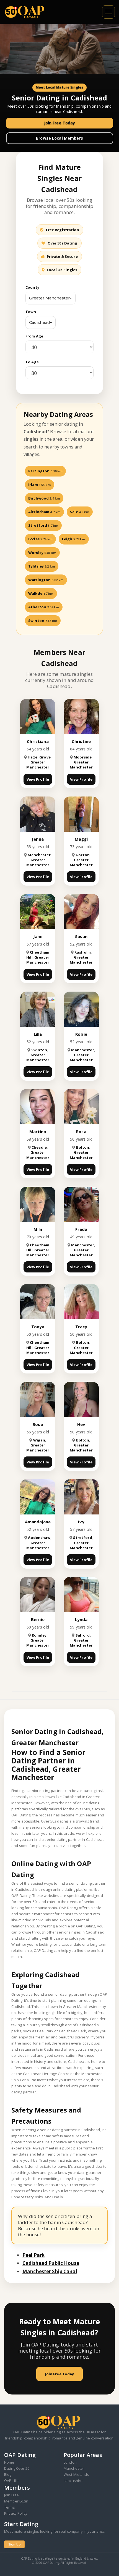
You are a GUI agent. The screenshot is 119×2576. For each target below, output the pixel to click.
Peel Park (33, 2255)
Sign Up (14, 2544)
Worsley (42, 553)
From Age (34, 336)
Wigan (39, 1440)
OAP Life (11, 2481)
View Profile (38, 779)
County (32, 287)
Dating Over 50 (17, 2468)
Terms (10, 2507)
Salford (83, 1635)
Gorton (83, 855)
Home (9, 2462)
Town (31, 312)
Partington (45, 471)
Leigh (74, 539)
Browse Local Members (59, 138)
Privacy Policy (16, 2513)
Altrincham (44, 512)
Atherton (44, 607)
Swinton (43, 621)
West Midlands (76, 2474)
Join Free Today (60, 123)
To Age (32, 362)
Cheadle (39, 1147)
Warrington (46, 580)
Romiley (39, 1635)
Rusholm (83, 952)
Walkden (41, 593)
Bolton (83, 1147)
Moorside (83, 757)
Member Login (16, 2501)
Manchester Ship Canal (50, 2271)
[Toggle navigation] (108, 12)
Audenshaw (39, 1537)
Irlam (40, 485)
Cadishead (39, 322)
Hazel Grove (39, 757)
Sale (80, 512)
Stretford (43, 525)
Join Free (11, 2495)
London (70, 2462)
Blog (8, 2474)
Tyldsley (42, 566)
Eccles (40, 539)
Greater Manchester (49, 298)
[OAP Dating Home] (26, 12)
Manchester (39, 855)
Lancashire (73, 2481)
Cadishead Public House (51, 2263)
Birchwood (44, 498)
